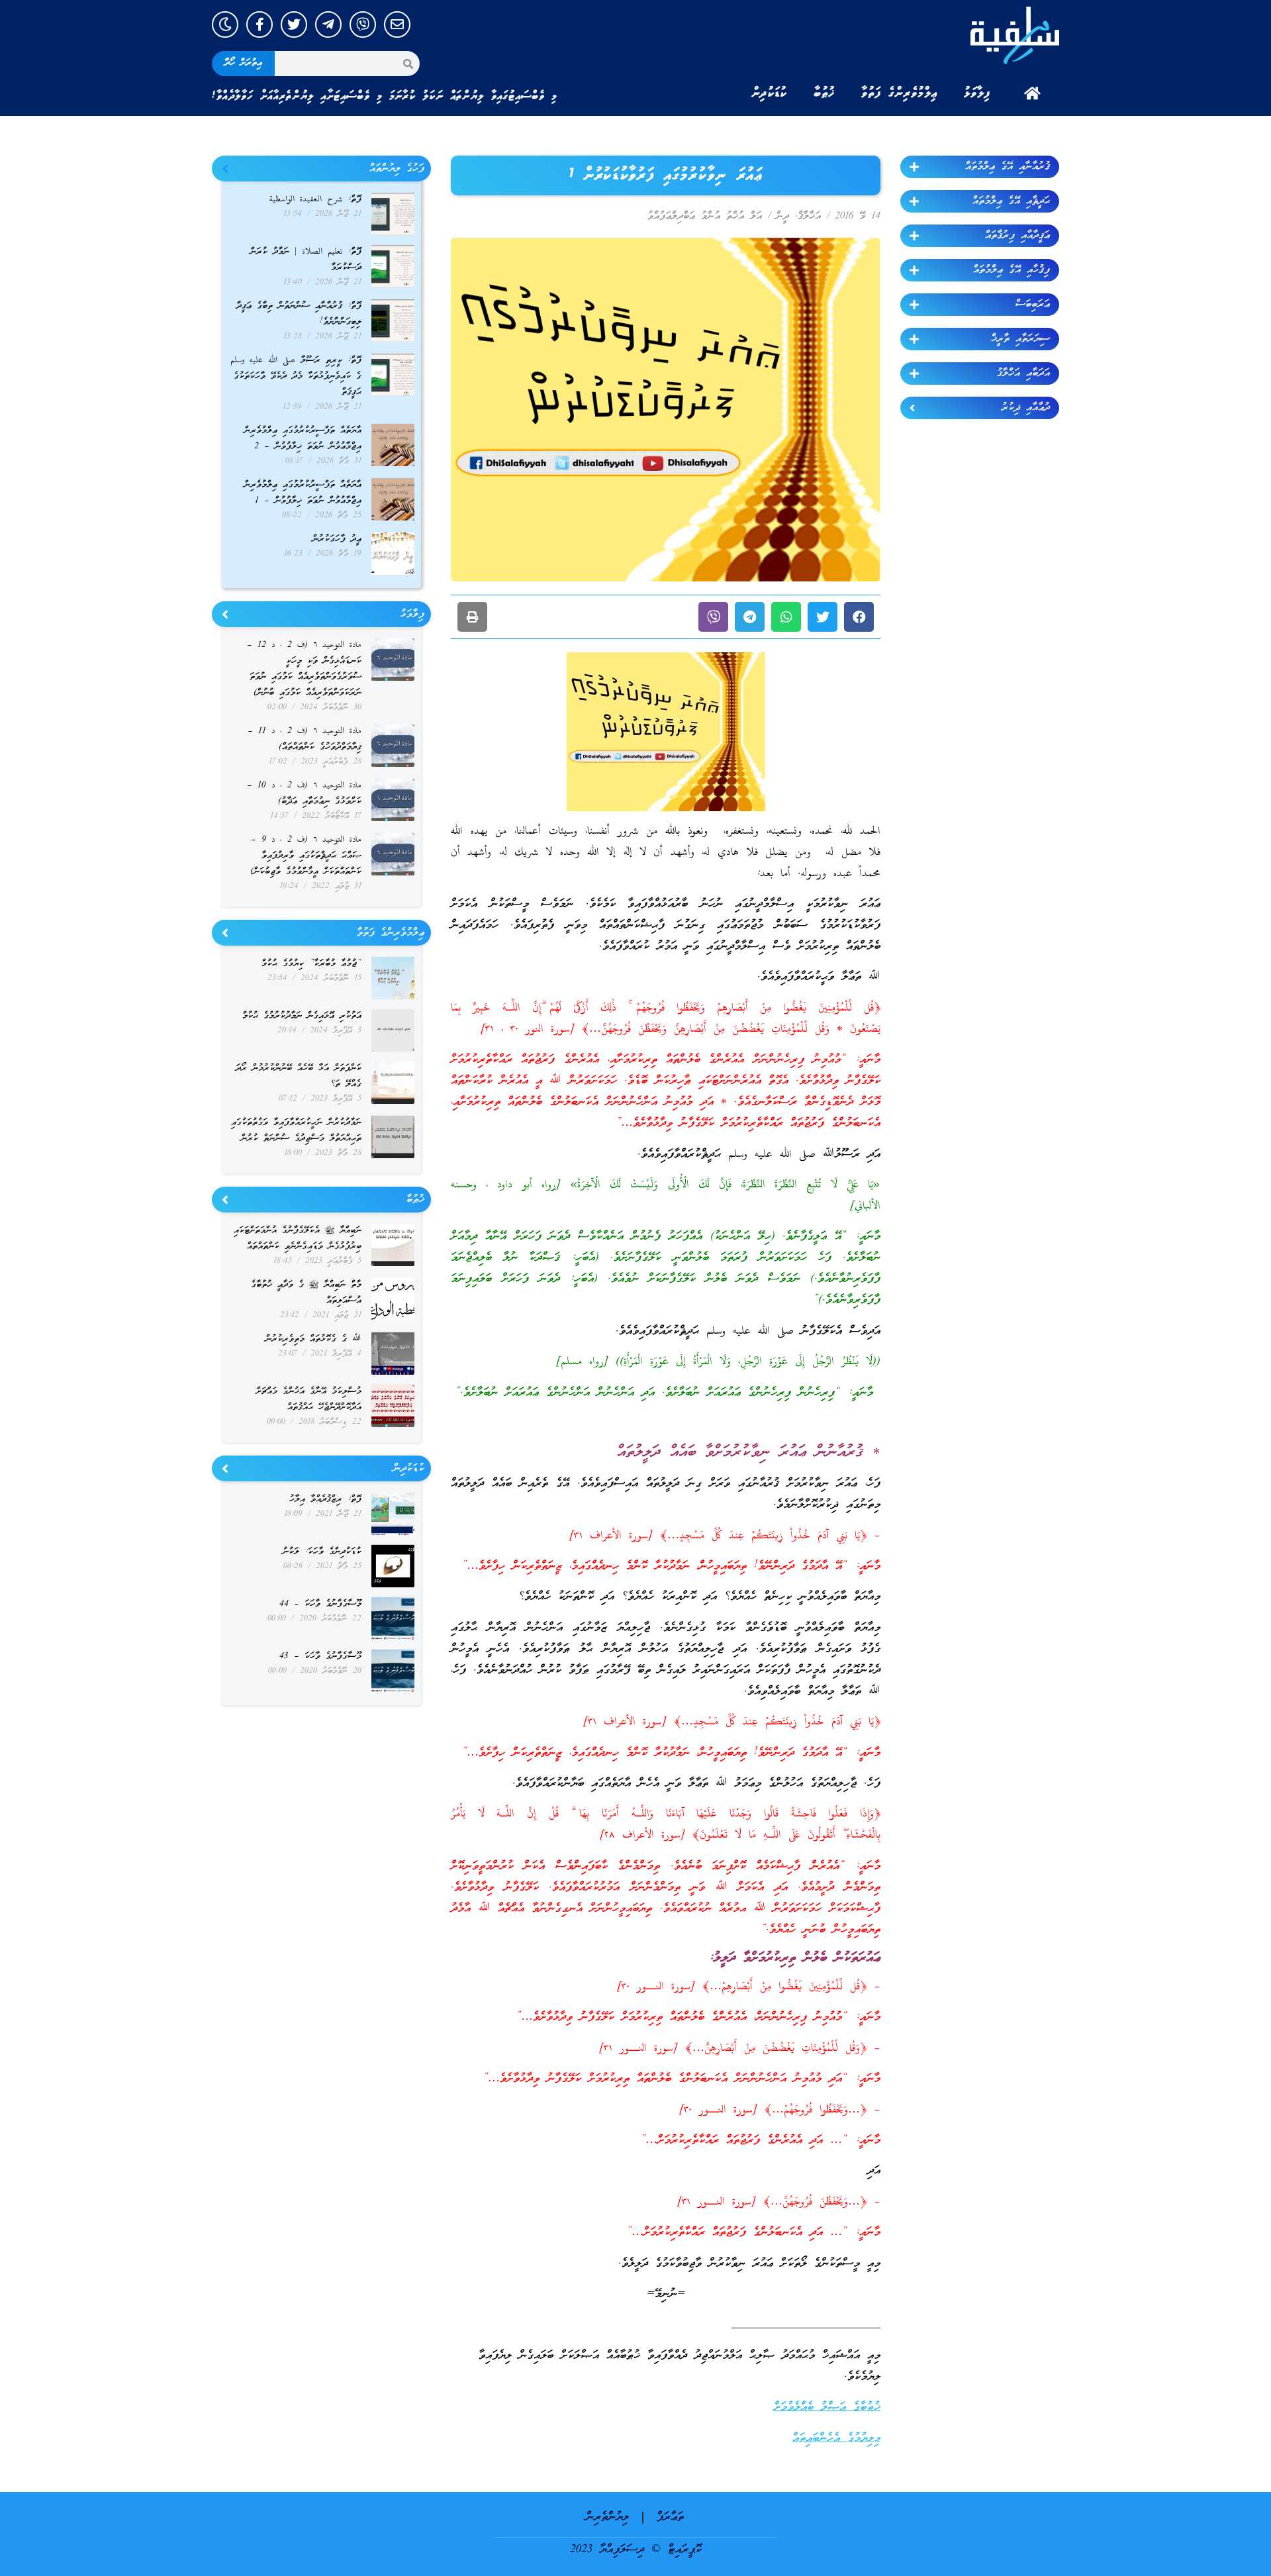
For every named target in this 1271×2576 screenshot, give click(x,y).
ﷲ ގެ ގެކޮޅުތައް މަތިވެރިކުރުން (313, 1339)
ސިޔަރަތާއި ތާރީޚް (1020, 339)
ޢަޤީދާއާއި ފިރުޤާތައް (1017, 236)
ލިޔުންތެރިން (607, 2517)
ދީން (782, 217)
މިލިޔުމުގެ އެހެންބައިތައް (836, 2439)
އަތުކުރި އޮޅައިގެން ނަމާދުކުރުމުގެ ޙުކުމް (302, 1016)
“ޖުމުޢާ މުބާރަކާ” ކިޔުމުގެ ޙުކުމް (311, 964)
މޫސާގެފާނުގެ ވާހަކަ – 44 (320, 1604)
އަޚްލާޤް (809, 217)
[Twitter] (294, 25)
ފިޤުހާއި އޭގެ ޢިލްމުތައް (1012, 270)
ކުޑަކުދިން (769, 93)
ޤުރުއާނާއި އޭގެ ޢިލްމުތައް (1008, 167)
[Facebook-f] (259, 25)
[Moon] (225, 25)
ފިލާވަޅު (977, 93)
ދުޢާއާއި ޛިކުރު (1026, 408)
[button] (859, 617)
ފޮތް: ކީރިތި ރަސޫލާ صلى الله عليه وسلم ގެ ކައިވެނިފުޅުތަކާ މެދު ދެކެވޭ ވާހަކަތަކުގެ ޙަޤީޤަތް (296, 376)
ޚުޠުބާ (824, 93)
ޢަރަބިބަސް (1033, 305)
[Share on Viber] (713, 617)
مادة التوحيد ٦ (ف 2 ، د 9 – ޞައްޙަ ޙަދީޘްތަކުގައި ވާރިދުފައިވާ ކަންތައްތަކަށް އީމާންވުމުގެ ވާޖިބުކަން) (306, 856)
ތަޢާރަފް (670, 2517)
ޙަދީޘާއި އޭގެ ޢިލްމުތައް (1011, 201)
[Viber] (363, 25)
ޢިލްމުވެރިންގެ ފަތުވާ (899, 93)
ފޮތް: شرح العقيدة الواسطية (315, 200)
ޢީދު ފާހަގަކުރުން (337, 539)
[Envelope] (397, 25)
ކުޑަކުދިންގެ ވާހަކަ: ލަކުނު (322, 1552)
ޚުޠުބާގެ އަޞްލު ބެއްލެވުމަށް (827, 2407)
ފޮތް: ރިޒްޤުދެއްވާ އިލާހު (325, 1500)
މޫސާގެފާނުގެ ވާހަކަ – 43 (320, 1657)
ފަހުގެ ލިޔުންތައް (397, 169)
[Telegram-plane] (328, 25)
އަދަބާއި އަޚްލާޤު (1023, 373)
